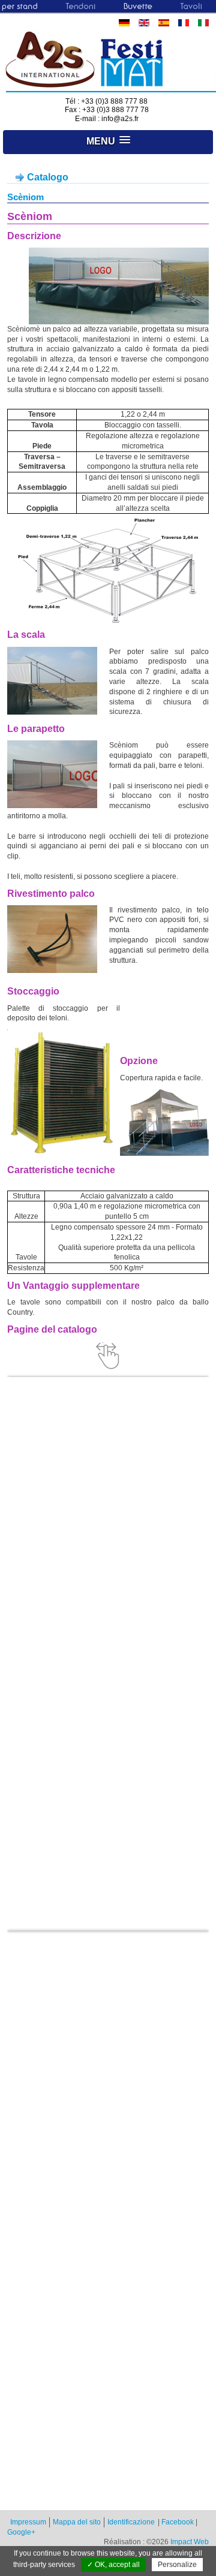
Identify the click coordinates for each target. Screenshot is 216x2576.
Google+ (21, 2532)
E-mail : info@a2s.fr (107, 119)
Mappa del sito (77, 2522)
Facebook (178, 2522)
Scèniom (25, 197)
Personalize (177, 2565)
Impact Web (190, 2542)
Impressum (28, 2522)
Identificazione (131, 2522)
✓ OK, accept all (113, 2565)
